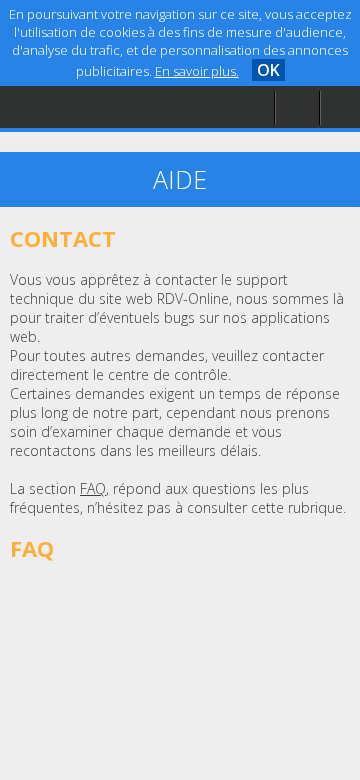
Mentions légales (94, 146)
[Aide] (297, 108)
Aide (54, 106)
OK (268, 70)
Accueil (62, 65)
